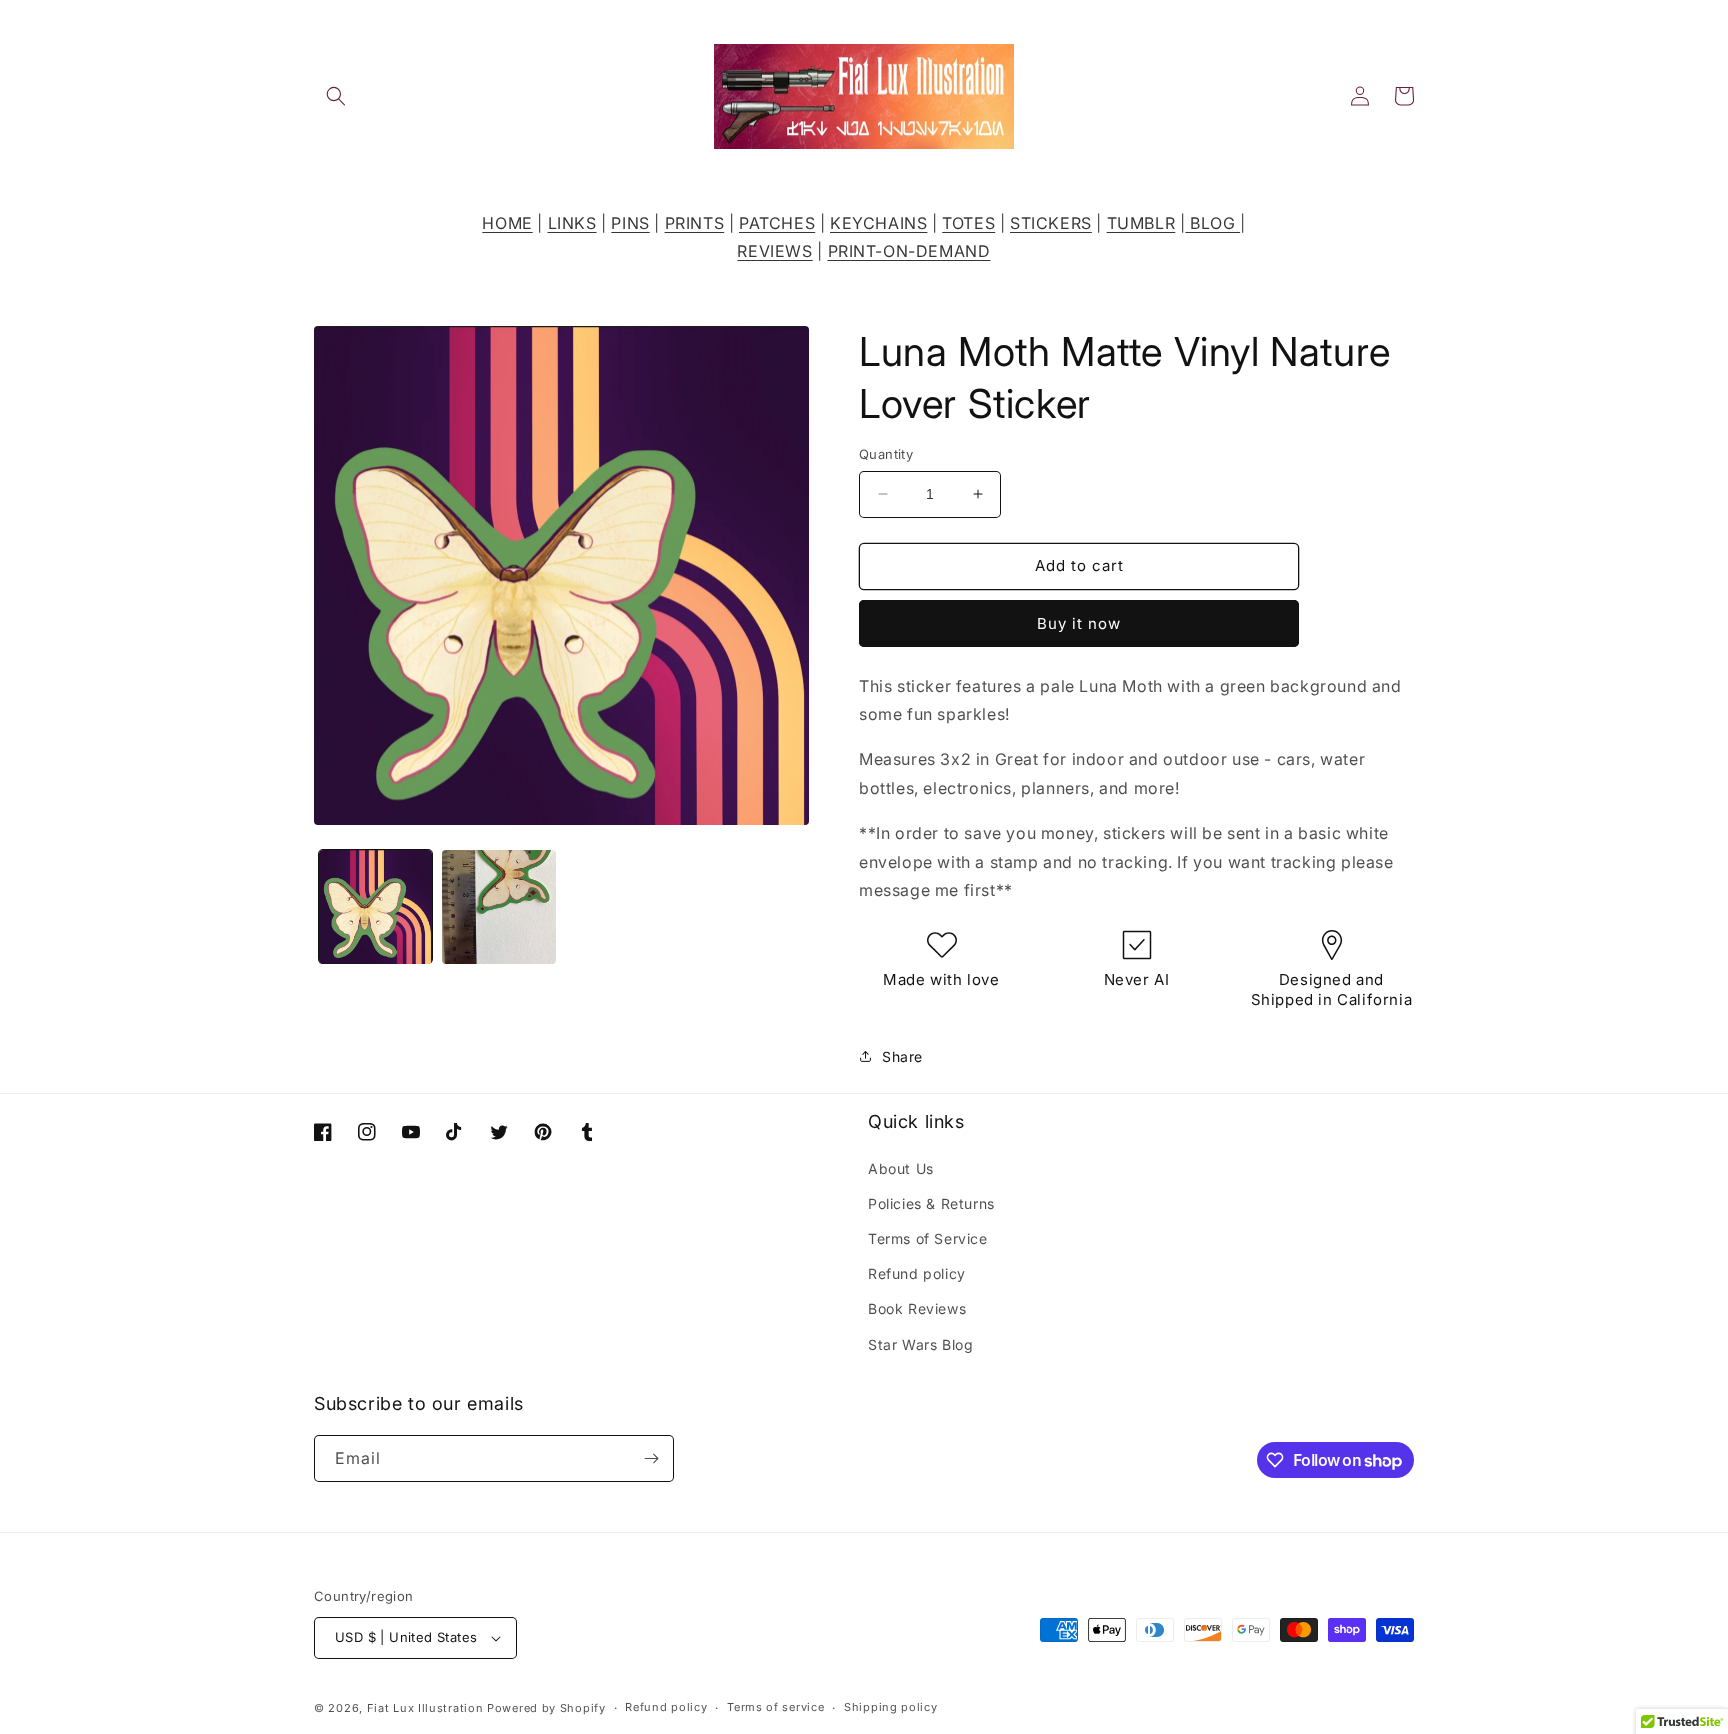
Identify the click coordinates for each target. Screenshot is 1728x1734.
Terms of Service (928, 1238)
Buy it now (1079, 623)
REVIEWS (774, 251)
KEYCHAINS (878, 223)
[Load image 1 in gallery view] (375, 906)
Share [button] (902, 1056)
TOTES (968, 223)
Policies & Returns (931, 1203)
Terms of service (775, 1707)
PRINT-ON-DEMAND (909, 251)
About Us (901, 1168)
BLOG (1212, 223)
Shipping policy (891, 1707)
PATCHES (777, 223)
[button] (336, 96)
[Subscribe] (651, 1458)
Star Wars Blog (920, 1344)
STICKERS (1051, 223)
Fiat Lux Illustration (425, 1708)
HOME (507, 223)
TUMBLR (1141, 223)
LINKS (572, 223)
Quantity (886, 454)
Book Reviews (917, 1308)
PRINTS (695, 223)
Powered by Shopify (546, 1708)
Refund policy (917, 1273)
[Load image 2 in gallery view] (498, 906)
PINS (630, 223)
